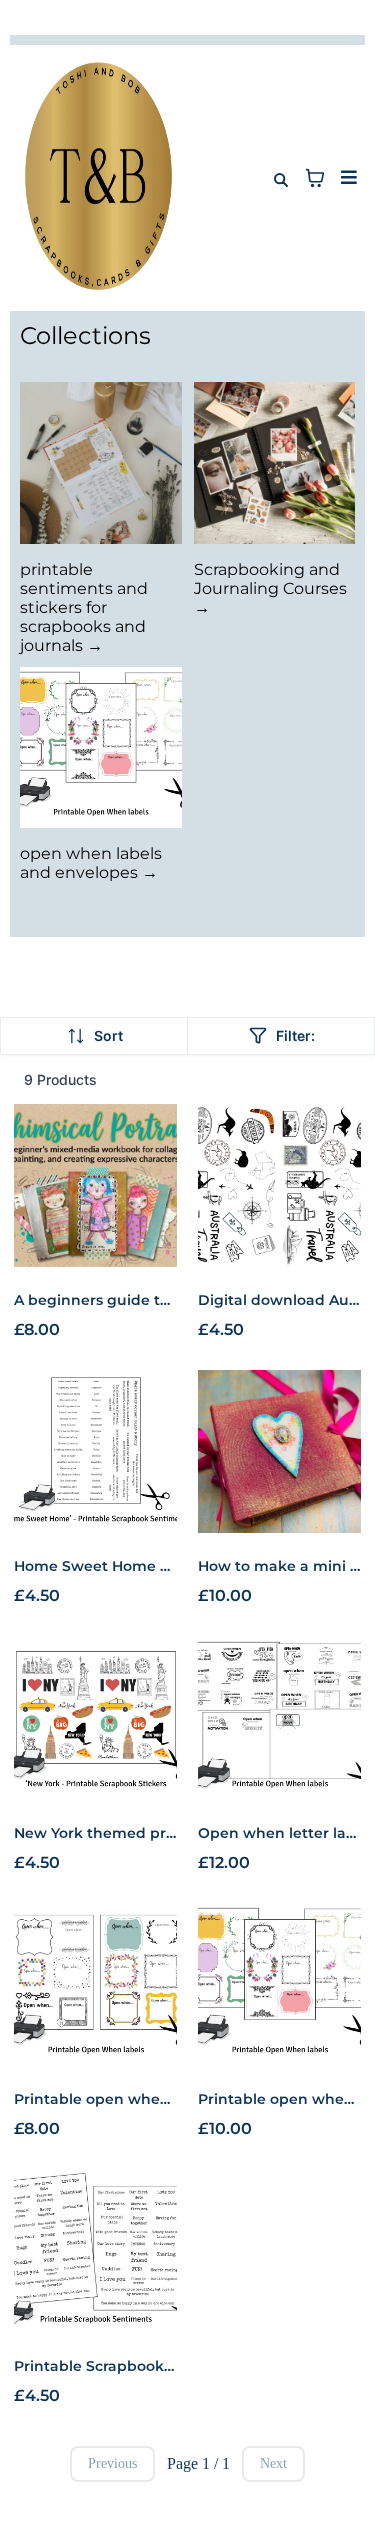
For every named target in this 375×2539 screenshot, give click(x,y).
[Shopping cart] (315, 178)
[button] (346, 178)
